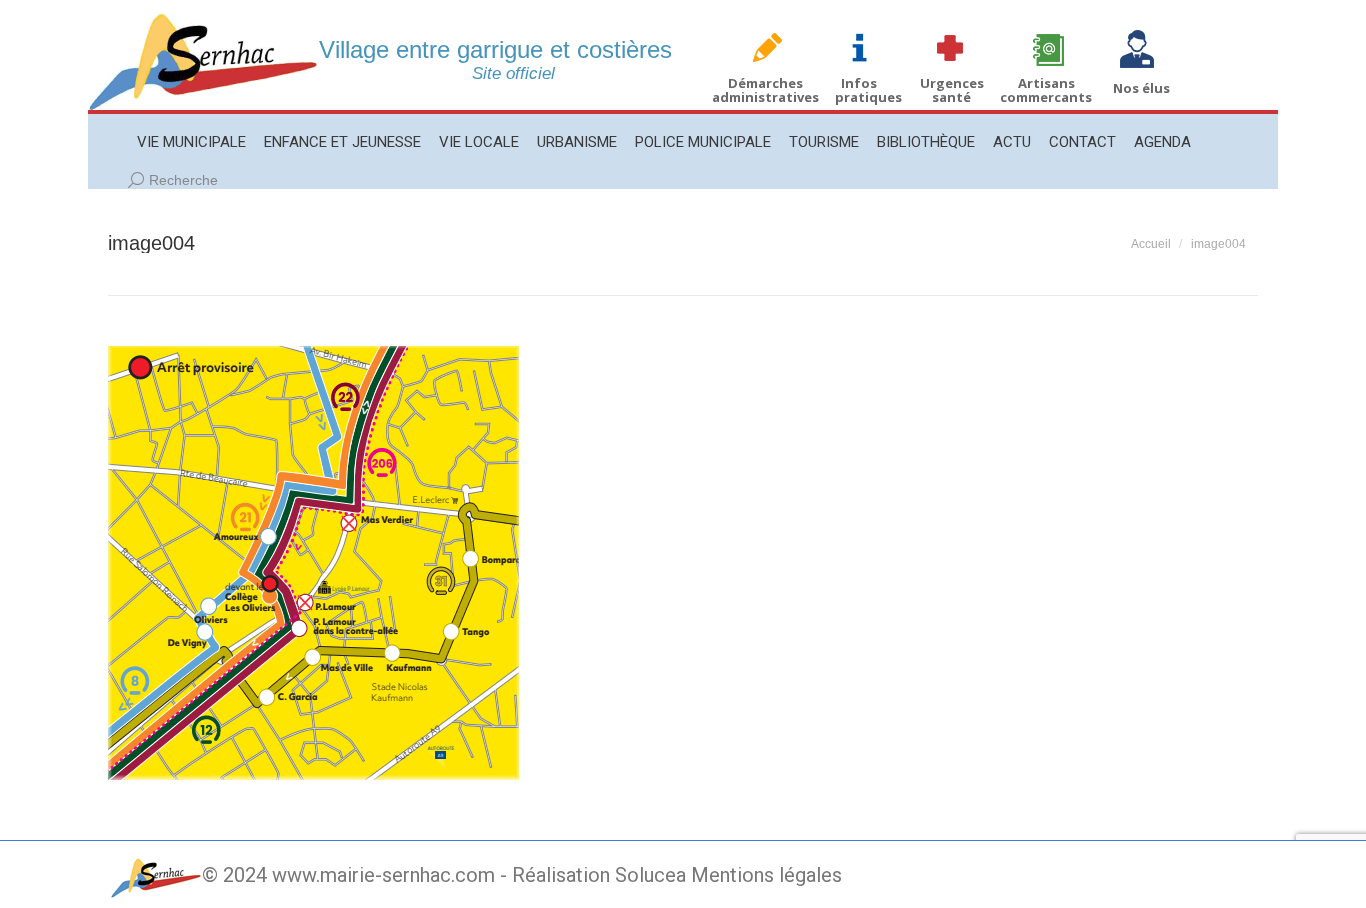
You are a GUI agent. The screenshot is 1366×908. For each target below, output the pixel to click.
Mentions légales (766, 875)
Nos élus (1141, 88)
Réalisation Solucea (599, 875)
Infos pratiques (868, 90)
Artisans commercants (1046, 90)
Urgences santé (952, 90)
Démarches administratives (765, 90)
